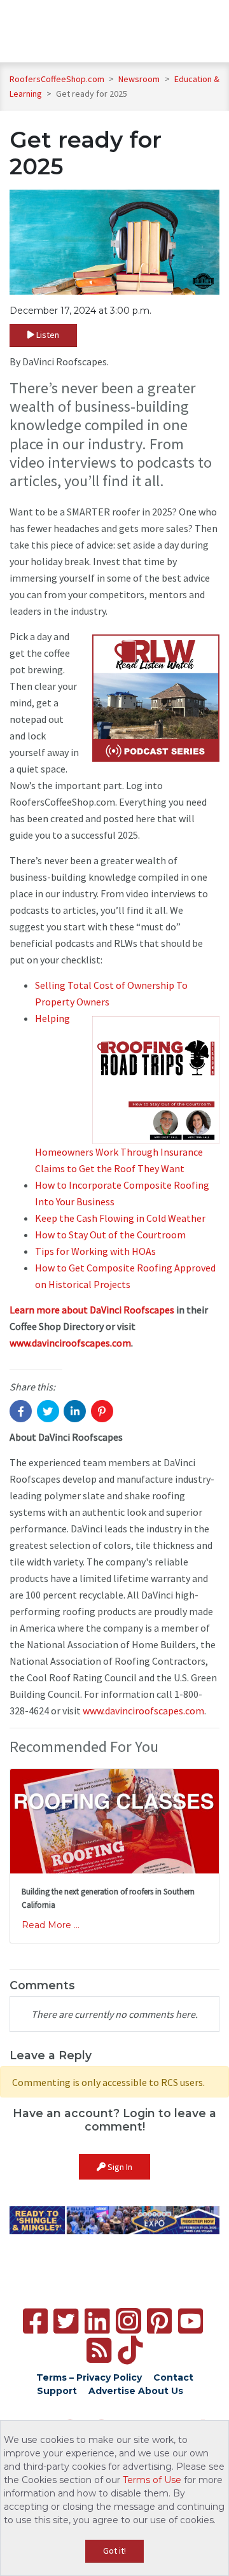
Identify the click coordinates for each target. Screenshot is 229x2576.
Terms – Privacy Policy (89, 2377)
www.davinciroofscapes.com (70, 1343)
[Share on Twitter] (48, 1411)
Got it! (114, 2551)
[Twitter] (66, 2321)
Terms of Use (152, 2480)
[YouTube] (191, 2321)
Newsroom (140, 79)
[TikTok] (130, 2350)
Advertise (112, 2391)
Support (57, 2391)
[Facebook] (35, 2321)
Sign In (119, 2167)
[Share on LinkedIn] (75, 1411)
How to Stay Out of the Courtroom (110, 1235)
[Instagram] (128, 2321)
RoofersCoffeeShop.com (57, 79)
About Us (161, 2391)
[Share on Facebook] (21, 1411)
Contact (173, 2377)
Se (40, 985)
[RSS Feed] (99, 2350)
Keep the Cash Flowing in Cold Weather (120, 1218)
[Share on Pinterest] (102, 1411)
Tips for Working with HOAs (95, 1251)
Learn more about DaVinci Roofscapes (92, 1310)
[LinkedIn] (97, 2321)
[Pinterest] (159, 2321)
